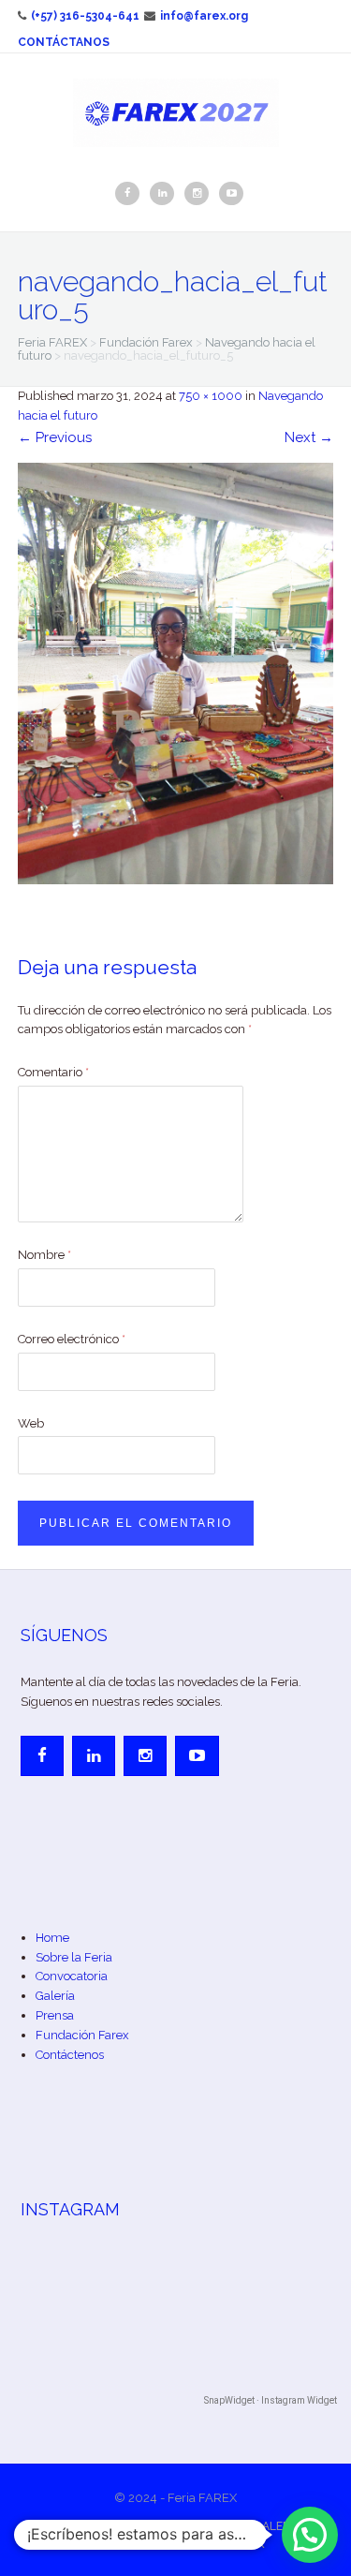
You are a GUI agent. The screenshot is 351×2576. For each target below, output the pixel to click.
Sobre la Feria (74, 1957)
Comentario (53, 1072)
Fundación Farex (82, 2035)
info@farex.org (204, 16)
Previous (55, 437)
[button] (310, 2535)
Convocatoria (72, 1976)
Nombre (44, 1255)
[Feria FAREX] (176, 111)
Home (52, 1938)
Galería (55, 1996)
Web (31, 1423)
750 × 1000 (211, 396)
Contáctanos (64, 42)
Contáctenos (70, 2055)
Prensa (55, 2015)
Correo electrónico (72, 1339)
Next (309, 437)
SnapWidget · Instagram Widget (271, 2400)
